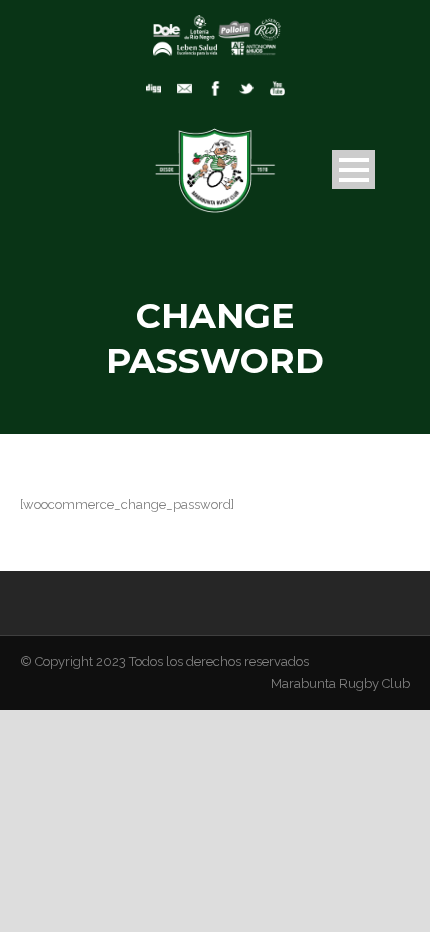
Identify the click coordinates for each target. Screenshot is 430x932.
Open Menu (353, 169)
